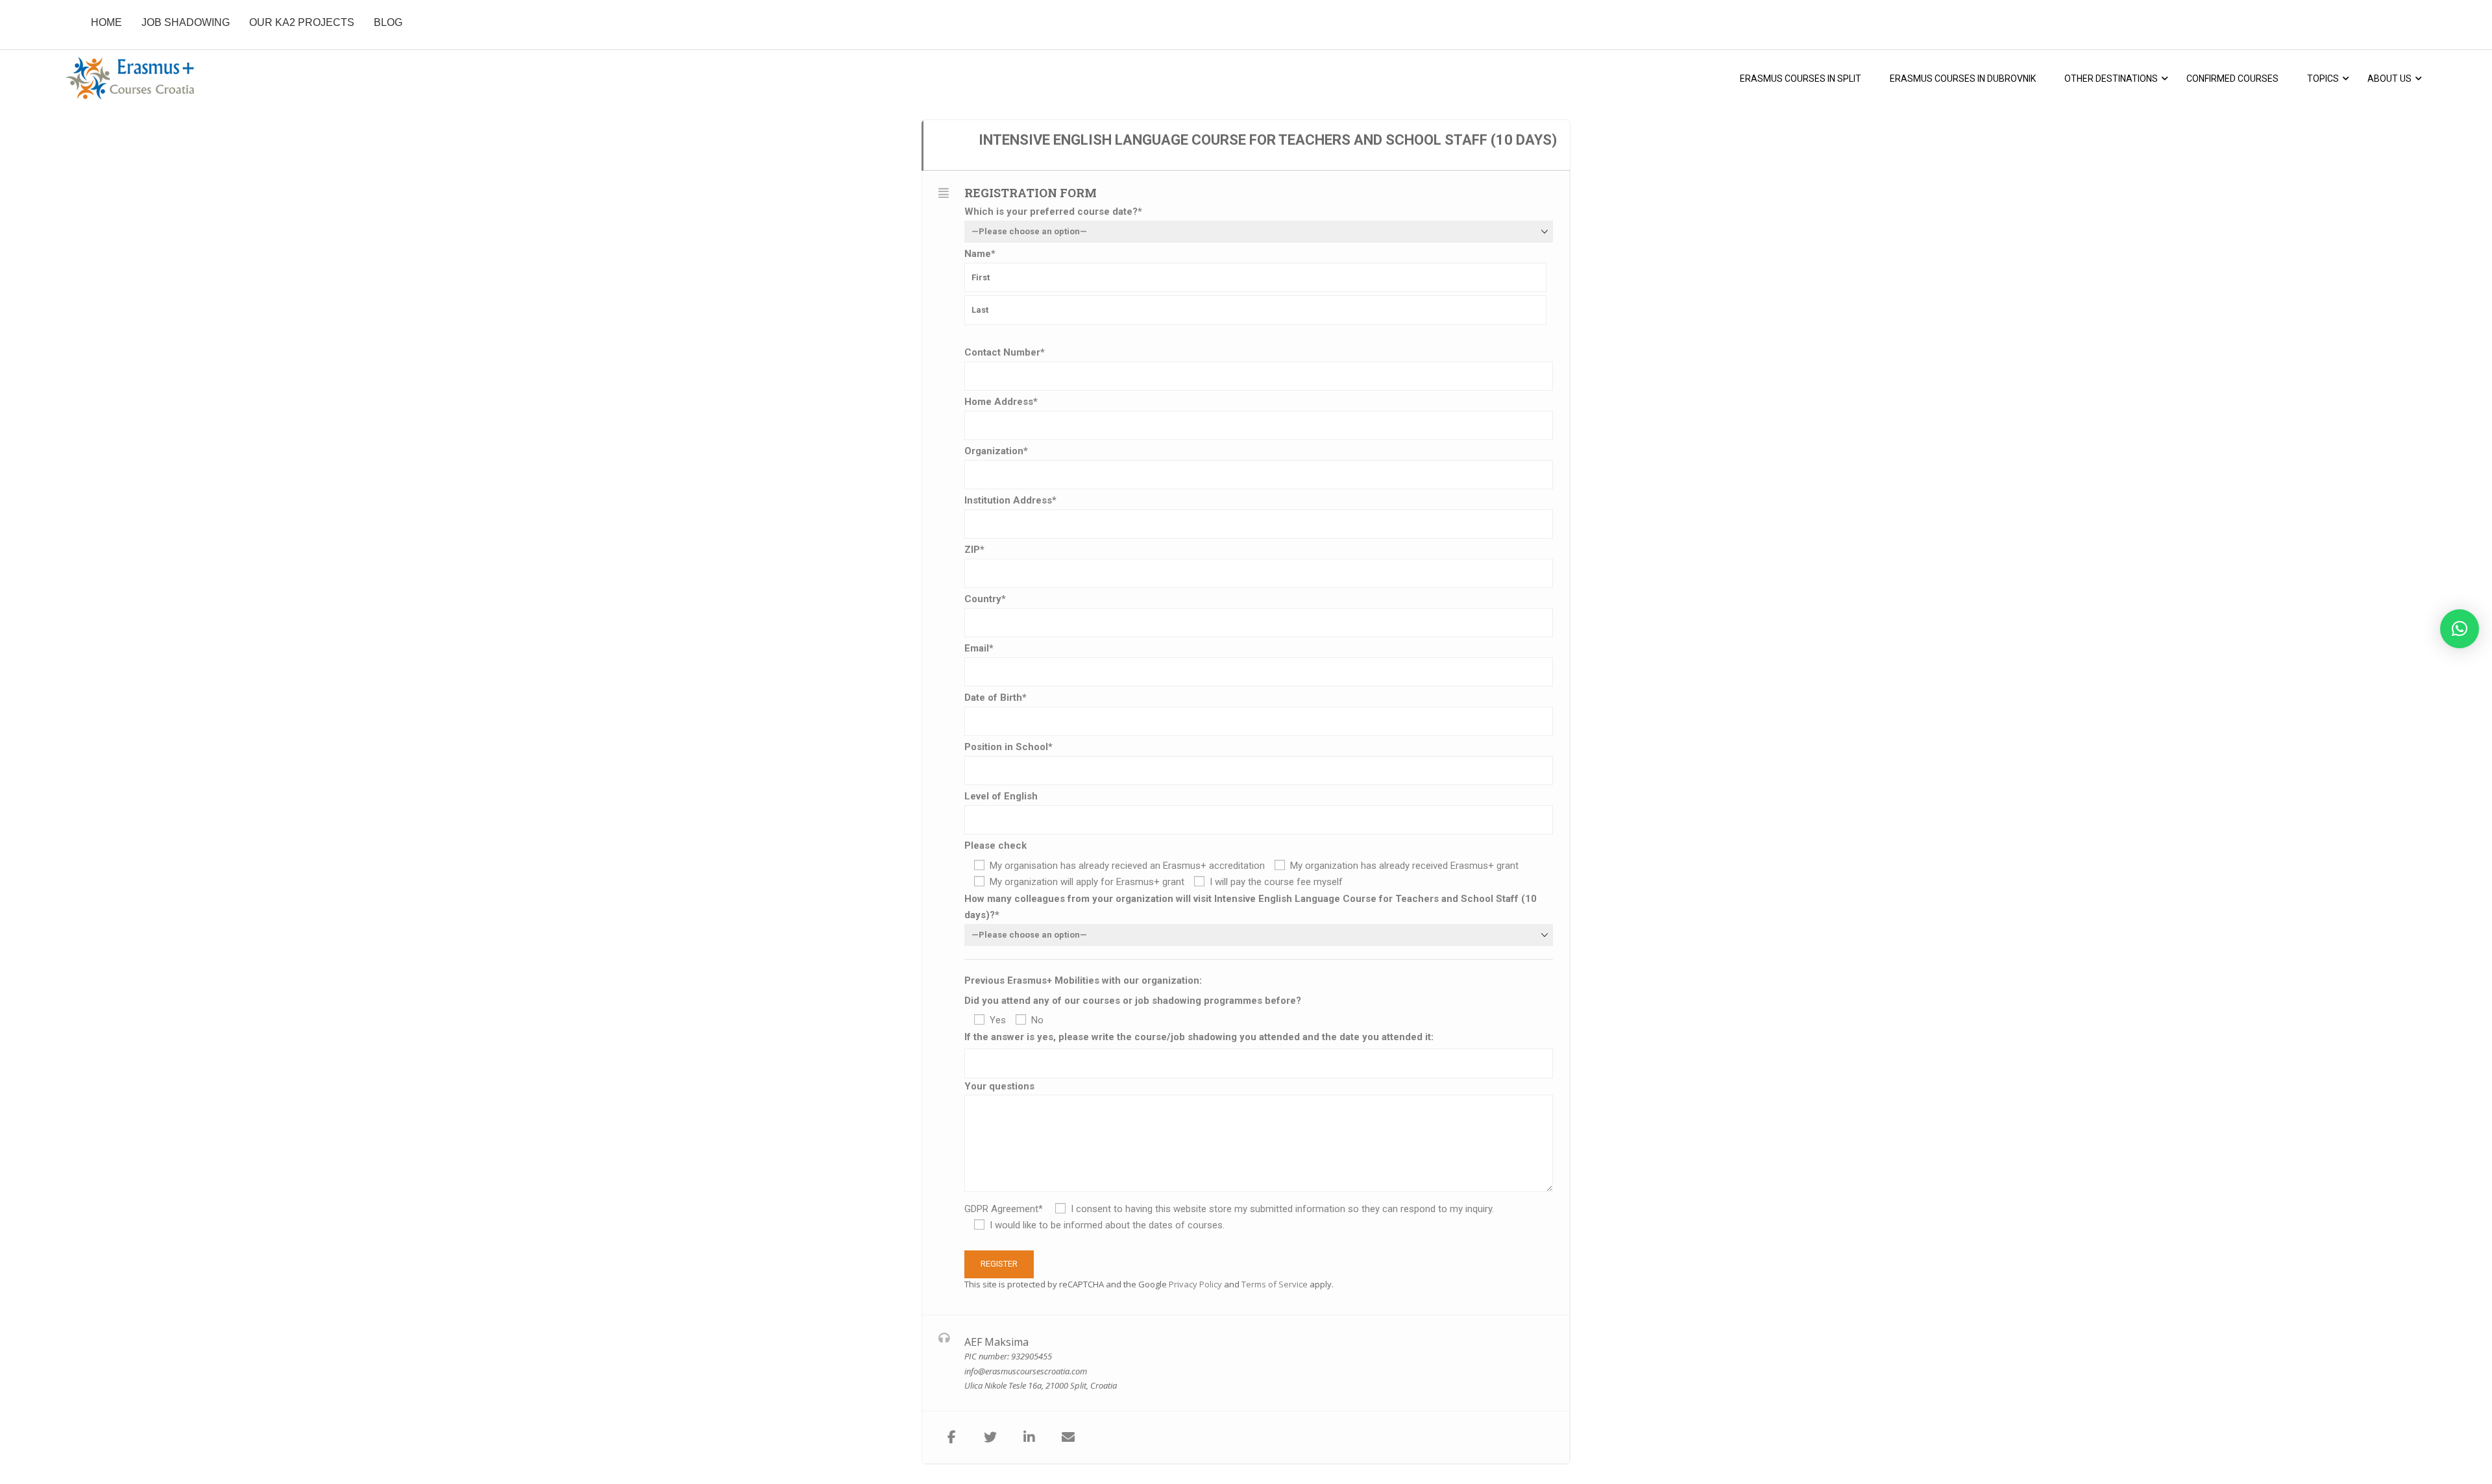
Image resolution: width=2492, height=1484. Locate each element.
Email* (979, 648)
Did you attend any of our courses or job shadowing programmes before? (1133, 1001)
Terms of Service (1275, 1284)
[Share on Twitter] (990, 1437)
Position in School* (1008, 747)
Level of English (1001, 796)
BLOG (388, 22)
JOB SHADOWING (186, 22)
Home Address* (1001, 402)
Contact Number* (1005, 352)
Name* (980, 254)
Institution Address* (1010, 500)
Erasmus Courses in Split (1801, 79)
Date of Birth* (996, 698)
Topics (2323, 79)
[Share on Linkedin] (1029, 1437)
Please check (996, 845)
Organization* (996, 451)
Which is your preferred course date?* (1053, 212)
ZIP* (974, 550)
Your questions (999, 1086)
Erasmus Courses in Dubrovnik (1963, 79)
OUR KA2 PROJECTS (302, 22)
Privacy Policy (1195, 1284)
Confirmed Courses (2232, 79)
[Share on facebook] (951, 1437)
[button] (2460, 629)
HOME (106, 22)
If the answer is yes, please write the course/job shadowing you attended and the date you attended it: (1199, 1037)
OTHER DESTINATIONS (2111, 79)
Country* (985, 599)
